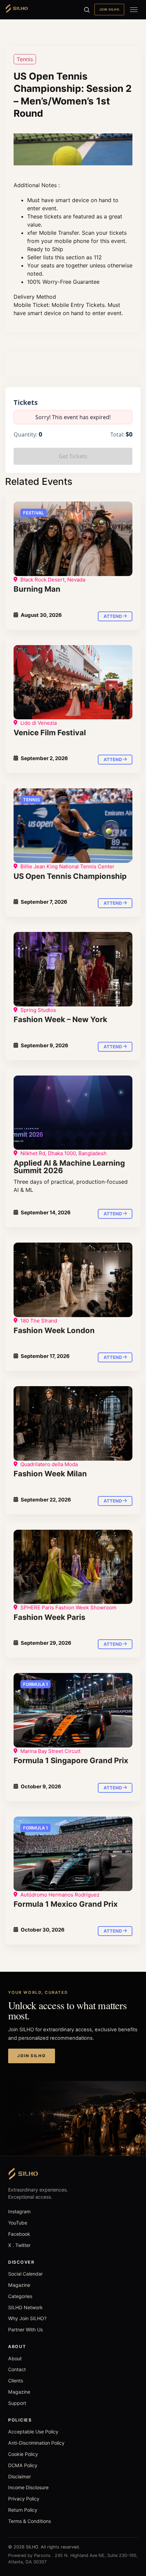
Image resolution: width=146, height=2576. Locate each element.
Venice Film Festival (50, 733)
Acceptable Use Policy (33, 2432)
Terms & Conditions (30, 2521)
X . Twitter (19, 2245)
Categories (20, 2296)
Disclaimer (20, 2476)
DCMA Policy (23, 2465)
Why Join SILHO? (27, 2318)
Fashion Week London (54, 1330)
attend (113, 616)
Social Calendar (25, 2274)
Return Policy (23, 2510)
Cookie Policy (23, 2454)
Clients (16, 2381)
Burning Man (37, 589)
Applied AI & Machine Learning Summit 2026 (69, 1167)
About (15, 2358)
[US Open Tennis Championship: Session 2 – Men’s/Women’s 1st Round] (73, 539)
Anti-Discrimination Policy (36, 2443)
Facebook (19, 2234)
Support (17, 2403)
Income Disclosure (28, 2487)
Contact (17, 2369)
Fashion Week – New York (60, 1019)
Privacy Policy (24, 2499)
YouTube (18, 2223)
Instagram (19, 2211)
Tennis (25, 59)
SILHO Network (25, 2307)
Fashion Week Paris (49, 1617)
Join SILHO (109, 9)
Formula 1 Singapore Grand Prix (71, 1760)
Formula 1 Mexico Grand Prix (66, 1904)
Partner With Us (25, 2329)
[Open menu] (134, 10)
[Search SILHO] (87, 10)
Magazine (19, 2285)
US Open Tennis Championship (70, 876)
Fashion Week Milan (50, 1474)
